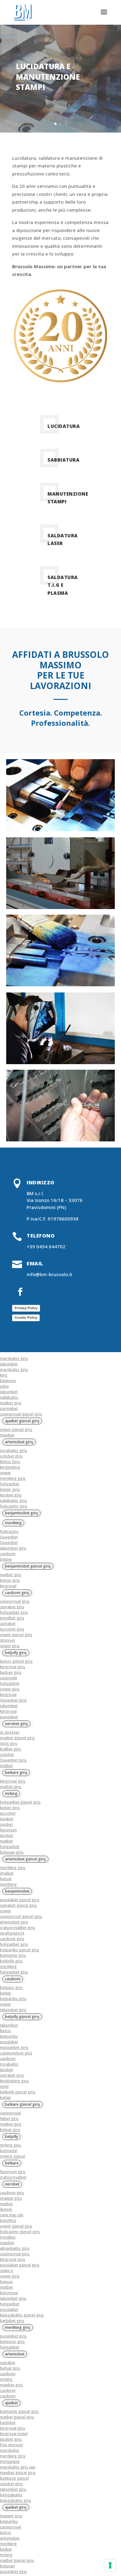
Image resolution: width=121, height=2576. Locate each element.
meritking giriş (13, 1478)
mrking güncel (13, 2156)
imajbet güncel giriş (17, 1738)
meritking (8, 1884)
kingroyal (8, 1586)
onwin (5, 1473)
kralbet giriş (11, 1749)
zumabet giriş (12, 1607)
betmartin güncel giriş (19, 2411)
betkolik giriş (11, 1961)
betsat (6, 1879)
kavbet (6, 2549)
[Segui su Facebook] (20, 1292)
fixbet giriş (9, 2119)
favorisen (8, 1830)
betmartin (9, 2151)
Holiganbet (10, 2462)
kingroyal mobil (14, 2434)
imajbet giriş (11, 2198)
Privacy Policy (26, 1308)
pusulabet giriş (13, 2336)
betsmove (9, 2293)
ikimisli (6, 2209)
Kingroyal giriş (13, 1781)
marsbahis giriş (14, 1358)
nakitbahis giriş (13, 1501)
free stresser (12, 2445)
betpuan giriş (12, 1852)
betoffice (8, 2221)
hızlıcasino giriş (14, 1506)
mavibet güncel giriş (18, 2473)
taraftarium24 (12, 1933)
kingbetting (10, 1467)
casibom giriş (12, 1939)
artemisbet (10, 2538)
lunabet (7, 1819)
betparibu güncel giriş (20, 1950)
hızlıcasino (9, 1531)
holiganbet (10, 1484)
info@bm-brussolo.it (49, 1274)
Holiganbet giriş (14, 2047)
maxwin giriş (11, 2516)
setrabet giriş (12, 2075)
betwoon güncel (14, 2478)
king (4, 1375)
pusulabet (9, 1717)
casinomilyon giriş (16, 2053)
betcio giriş (10, 1580)
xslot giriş (9, 1743)
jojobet (6, 1824)
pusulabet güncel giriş (20, 1900)
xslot (4, 1386)
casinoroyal (10, 2113)
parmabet (9, 1409)
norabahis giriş (13, 1451)
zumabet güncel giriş (18, 1905)
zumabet (8, 1624)
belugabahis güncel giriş (22, 2315)
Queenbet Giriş (13, 1700)
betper (6, 1559)
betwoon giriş (12, 2342)
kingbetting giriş (14, 2081)
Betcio (6, 2031)
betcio (6, 2533)
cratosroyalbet (13, 2177)
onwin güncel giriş (16, 1430)
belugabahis (11, 2495)
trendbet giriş (12, 1618)
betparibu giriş (13, 1999)
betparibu (9, 2036)
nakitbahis (9, 1397)
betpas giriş (11, 1672)
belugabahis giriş (16, 2500)
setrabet (8, 2363)
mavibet (7, 1435)
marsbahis (10, 2450)
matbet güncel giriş (17, 2417)
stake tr (7, 2271)
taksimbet (9, 1364)
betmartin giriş (13, 1955)
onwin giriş (10, 1646)
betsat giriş (10, 2130)
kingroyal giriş (13, 1667)
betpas (6, 2282)
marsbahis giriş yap (18, 2467)
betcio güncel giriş (16, 1661)
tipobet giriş (11, 1495)
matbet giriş (11, 1403)
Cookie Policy (26, 1318)
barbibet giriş (12, 2321)
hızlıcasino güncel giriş (20, 2232)
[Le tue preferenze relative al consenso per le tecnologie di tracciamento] (110, 2565)
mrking (6, 2379)
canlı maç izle (12, 2215)
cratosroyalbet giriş (18, 1928)
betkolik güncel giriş (18, 2092)
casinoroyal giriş (15, 1601)
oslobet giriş (11, 1456)
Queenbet (9, 1537)
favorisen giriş (13, 2172)
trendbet (8, 2237)
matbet (6, 1766)
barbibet (8, 2423)
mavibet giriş (11, 2385)
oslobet (7, 1755)
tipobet (7, 1836)
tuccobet (8, 1813)
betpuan (7, 2566)
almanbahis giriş (15, 2248)
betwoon (8, 1381)
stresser (8, 1640)
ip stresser (10, 1732)
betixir (6, 1993)
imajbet (7, 1873)
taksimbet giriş (13, 1548)
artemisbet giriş (14, 1922)
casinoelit (9, 1678)
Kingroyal (8, 1711)
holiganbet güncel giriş (20, 1802)
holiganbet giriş (14, 1612)
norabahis (9, 2064)
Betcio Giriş (10, 1462)
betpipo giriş (11, 1988)
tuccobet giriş (12, 1629)
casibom (8, 1554)
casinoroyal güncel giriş (21, 1414)
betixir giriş (10, 1489)
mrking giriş (11, 2145)
